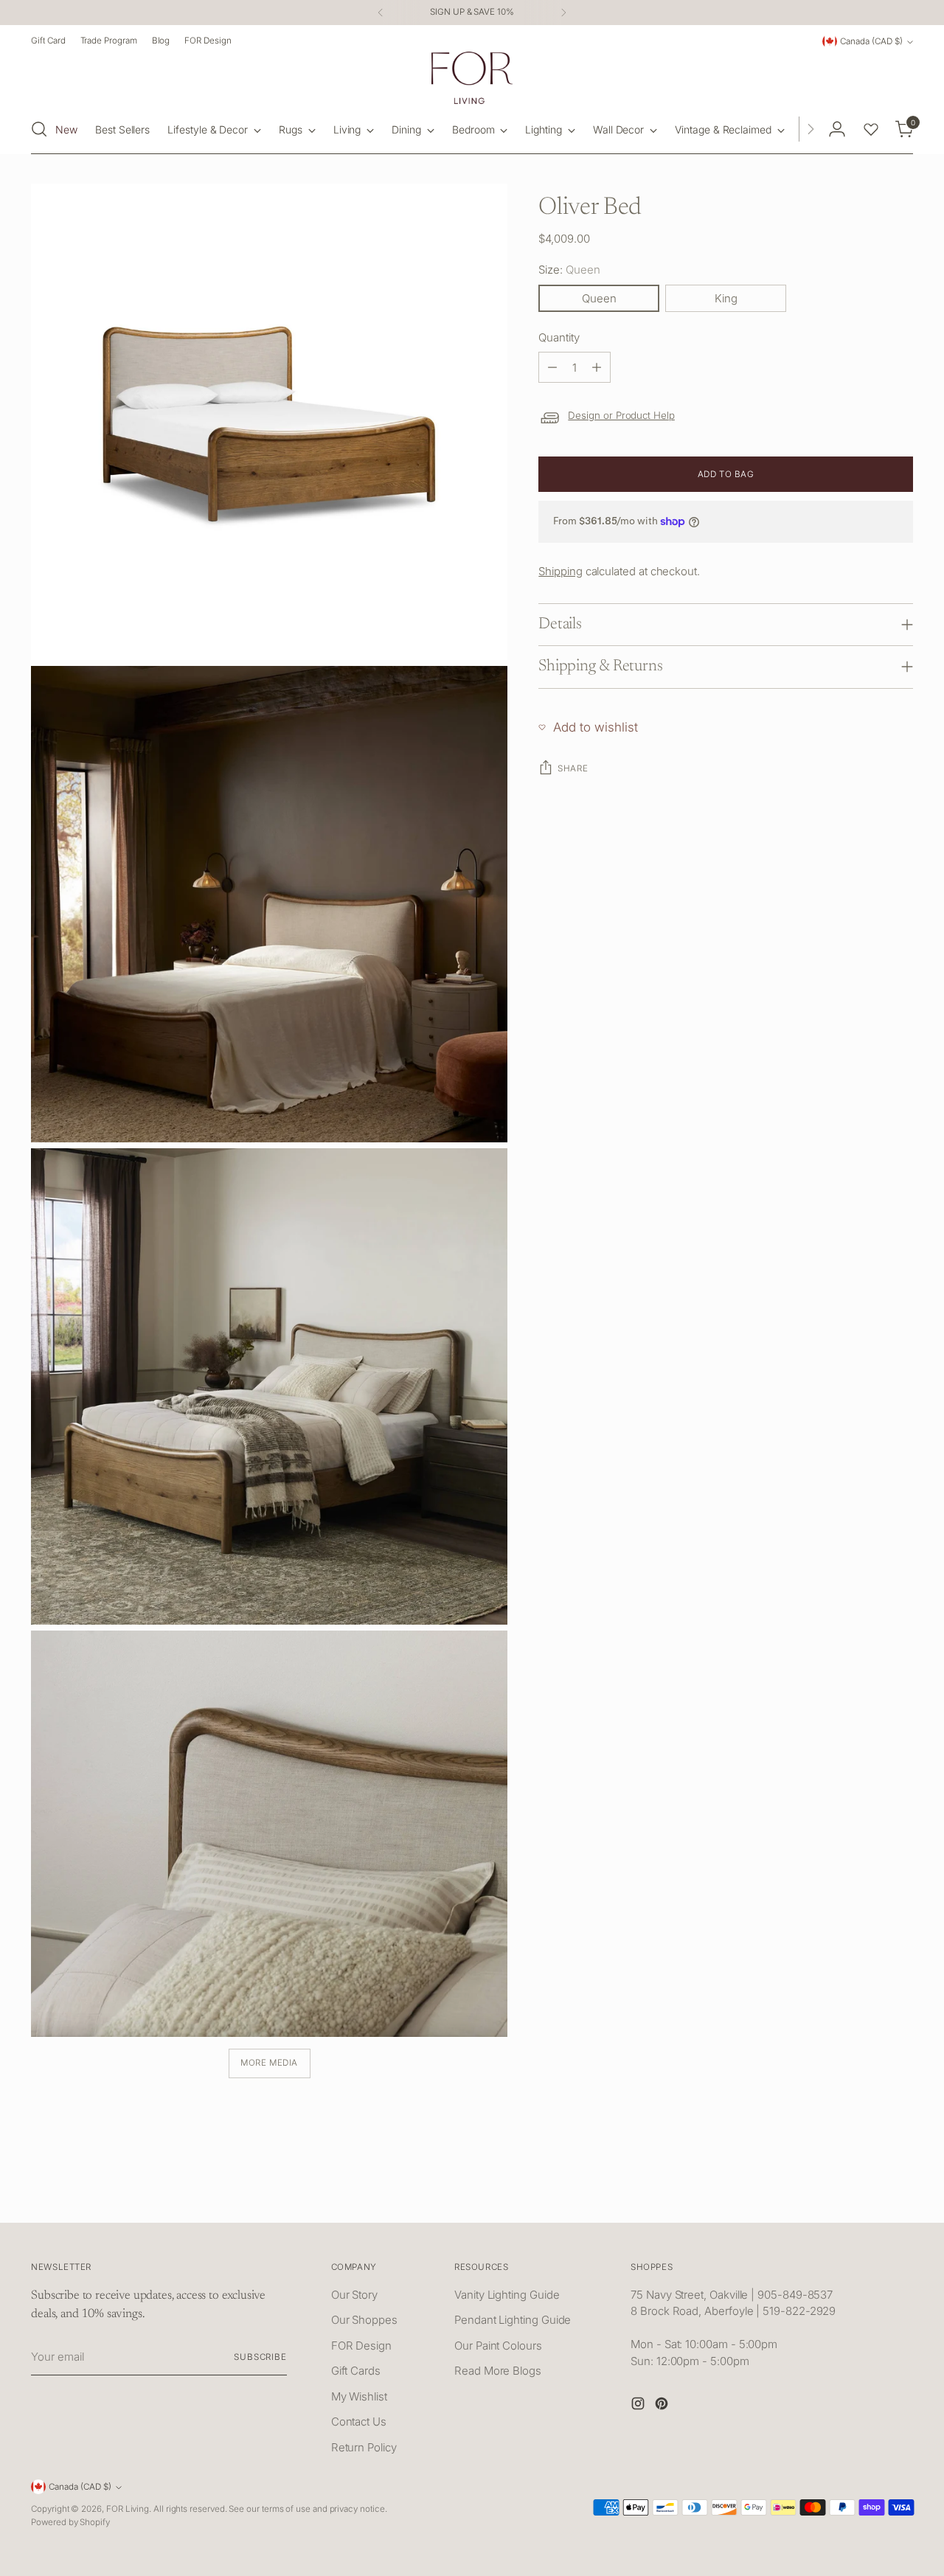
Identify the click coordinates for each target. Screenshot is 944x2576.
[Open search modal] (39, 129)
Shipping (560, 571)
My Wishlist (359, 2396)
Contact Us (359, 2421)
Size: (569, 270)
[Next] (563, 13)
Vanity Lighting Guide (507, 2295)
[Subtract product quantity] (552, 367)
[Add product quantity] (597, 367)
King (726, 298)
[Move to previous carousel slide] (867, 2195)
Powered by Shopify (70, 2522)
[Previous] (381, 13)
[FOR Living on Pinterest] (663, 2406)
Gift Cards (356, 2371)
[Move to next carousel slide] (900, 2195)
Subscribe (260, 2357)
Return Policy (364, 2447)
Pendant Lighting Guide (513, 2320)
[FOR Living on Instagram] (639, 2406)
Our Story (354, 2295)
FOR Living (128, 2509)
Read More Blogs (498, 2371)
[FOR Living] (472, 78)
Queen (599, 298)
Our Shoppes (364, 2320)
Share (573, 768)
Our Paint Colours (498, 2346)
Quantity (559, 337)
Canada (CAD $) (871, 41)
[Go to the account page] (837, 129)
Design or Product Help (621, 415)
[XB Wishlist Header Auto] (871, 129)
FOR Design (361, 2346)
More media (269, 2063)
